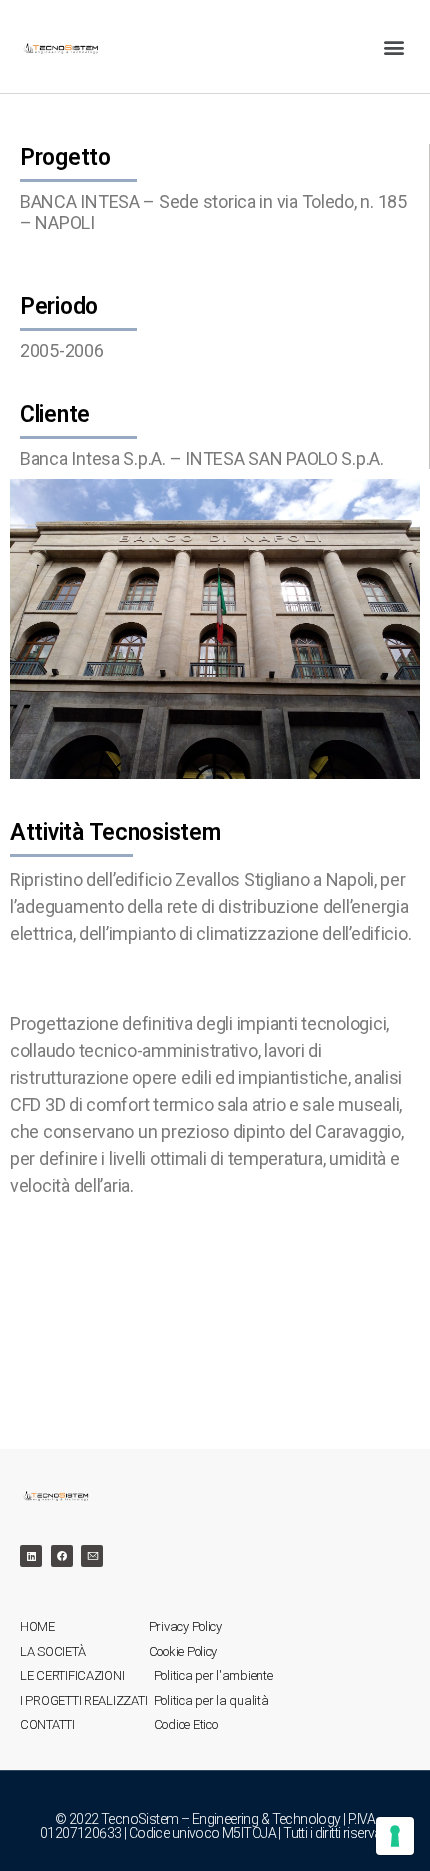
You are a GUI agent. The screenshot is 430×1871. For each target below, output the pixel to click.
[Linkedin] (31, 1556)
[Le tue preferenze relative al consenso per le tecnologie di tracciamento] (395, 1836)
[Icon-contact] (92, 1556)
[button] (393, 46)
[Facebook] (62, 1556)
